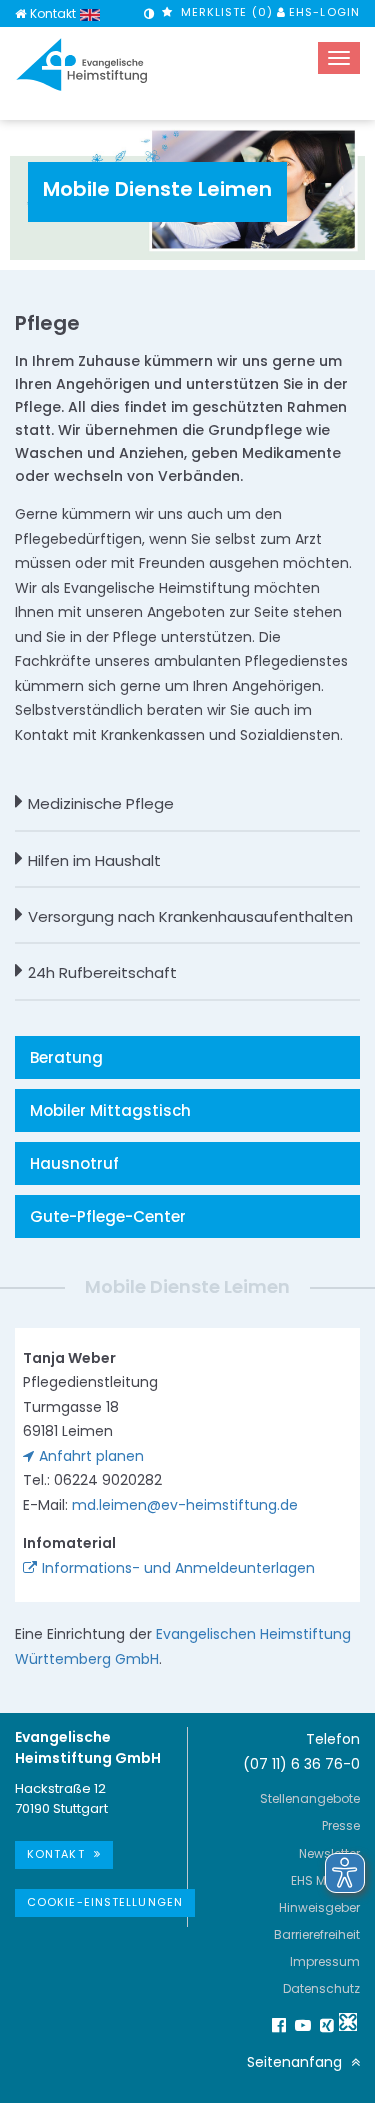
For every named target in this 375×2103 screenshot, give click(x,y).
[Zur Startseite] (82, 64)
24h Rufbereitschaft (102, 972)
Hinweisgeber (319, 1907)
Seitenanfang (296, 2062)
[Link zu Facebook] (276, 2025)
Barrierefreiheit (317, 1934)
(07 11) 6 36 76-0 (301, 1764)
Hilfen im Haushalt (94, 860)
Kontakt (53, 13)
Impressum (325, 1961)
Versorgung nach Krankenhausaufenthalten (190, 916)
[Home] (20, 13)
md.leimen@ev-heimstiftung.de (185, 1505)
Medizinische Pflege (101, 803)
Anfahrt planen (91, 1456)
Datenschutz (321, 1988)
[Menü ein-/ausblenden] (339, 58)
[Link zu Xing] (324, 2025)
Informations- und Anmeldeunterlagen (178, 1568)
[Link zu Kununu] (348, 2022)
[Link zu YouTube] (300, 2025)
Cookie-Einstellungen (105, 1902)
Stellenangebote (310, 1798)
